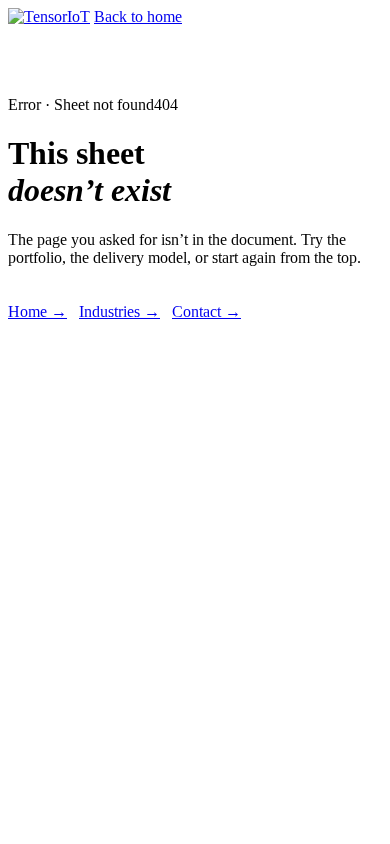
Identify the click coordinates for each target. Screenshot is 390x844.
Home (37, 311)
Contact (206, 311)
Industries (119, 311)
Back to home (138, 16)
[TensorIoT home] (49, 16)
